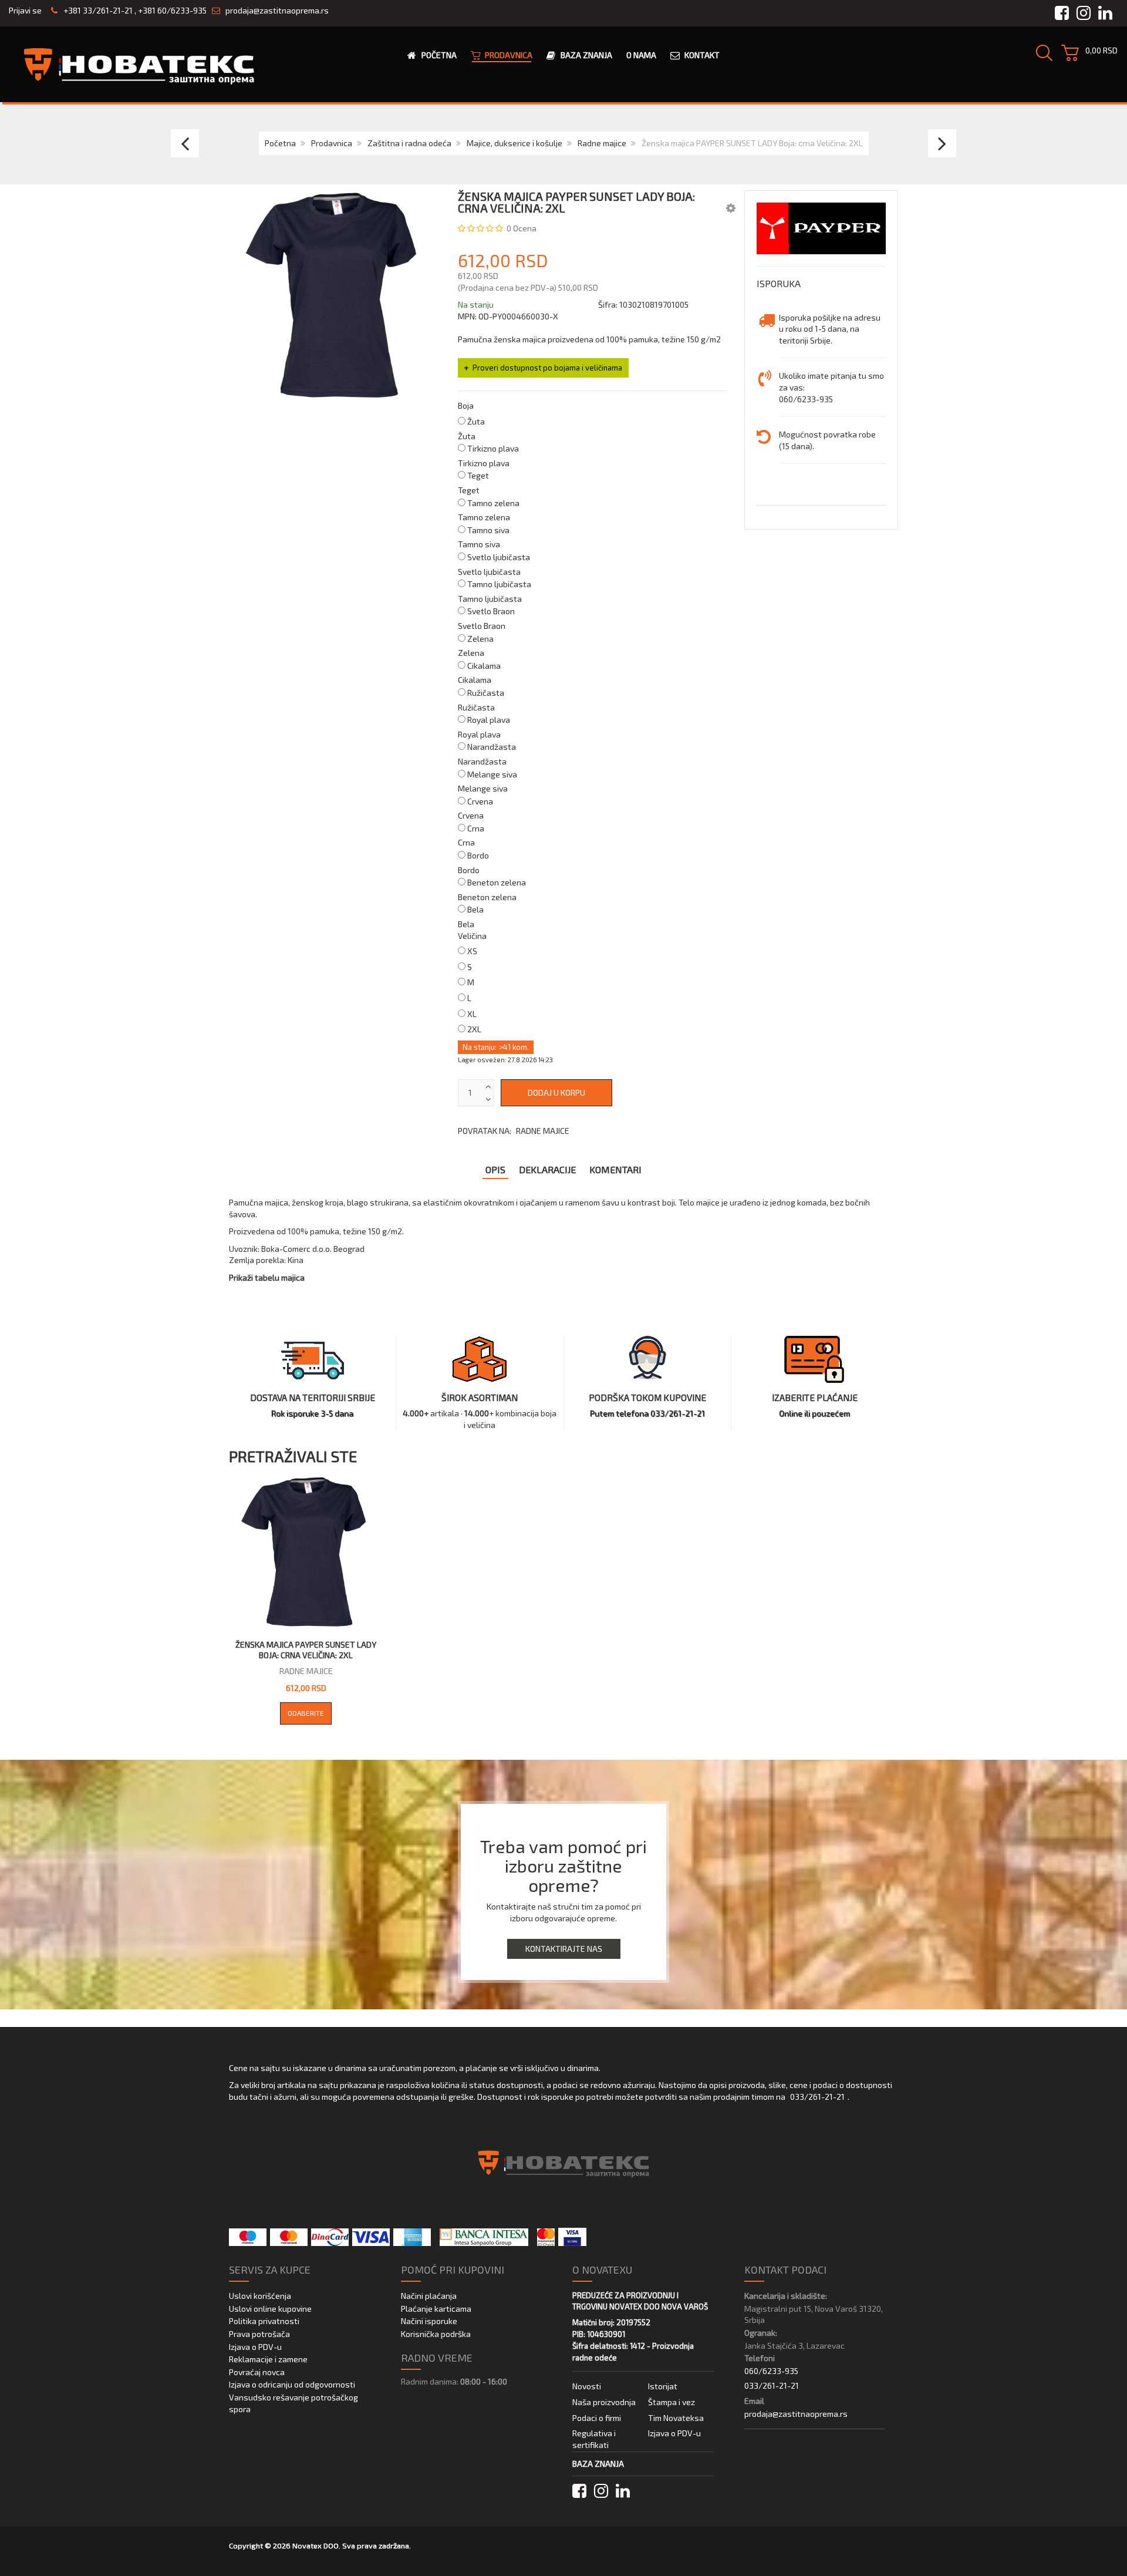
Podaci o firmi (597, 2418)
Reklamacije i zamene (268, 2359)
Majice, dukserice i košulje (514, 143)
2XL (474, 1029)
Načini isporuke (429, 2321)
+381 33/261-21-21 (97, 10)
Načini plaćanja (429, 2296)
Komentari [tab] (615, 1169)
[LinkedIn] (623, 2491)
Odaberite (306, 1713)
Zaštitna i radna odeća (409, 143)
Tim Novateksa (676, 2418)
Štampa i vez (672, 2402)
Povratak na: (514, 1131)
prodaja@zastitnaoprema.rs (277, 10)
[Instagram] (601, 2491)
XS (472, 951)
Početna (280, 143)
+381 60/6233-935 (172, 10)
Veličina (472, 936)
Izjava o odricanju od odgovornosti (292, 2384)
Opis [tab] (495, 1169)
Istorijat (663, 2386)
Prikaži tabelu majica (267, 1277)
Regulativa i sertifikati (594, 2439)
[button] (731, 208)
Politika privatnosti (264, 2321)
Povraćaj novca (257, 2372)
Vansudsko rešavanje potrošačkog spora (293, 2403)
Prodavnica (332, 143)
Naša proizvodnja (604, 2402)
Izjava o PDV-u (255, 2347)
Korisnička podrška (436, 2334)
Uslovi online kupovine (270, 2309)
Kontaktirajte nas (564, 1949)
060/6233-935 (771, 2371)
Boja (466, 405)
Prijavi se (25, 10)
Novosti (587, 2386)
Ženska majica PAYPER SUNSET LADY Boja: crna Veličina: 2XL (306, 1650)
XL (472, 1014)
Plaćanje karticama (436, 2309)
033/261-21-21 (817, 2097)
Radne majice (602, 143)
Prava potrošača (259, 2334)
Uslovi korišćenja (260, 2296)
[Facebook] (579, 2491)
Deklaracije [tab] (547, 1169)
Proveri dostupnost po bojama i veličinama (547, 368)
